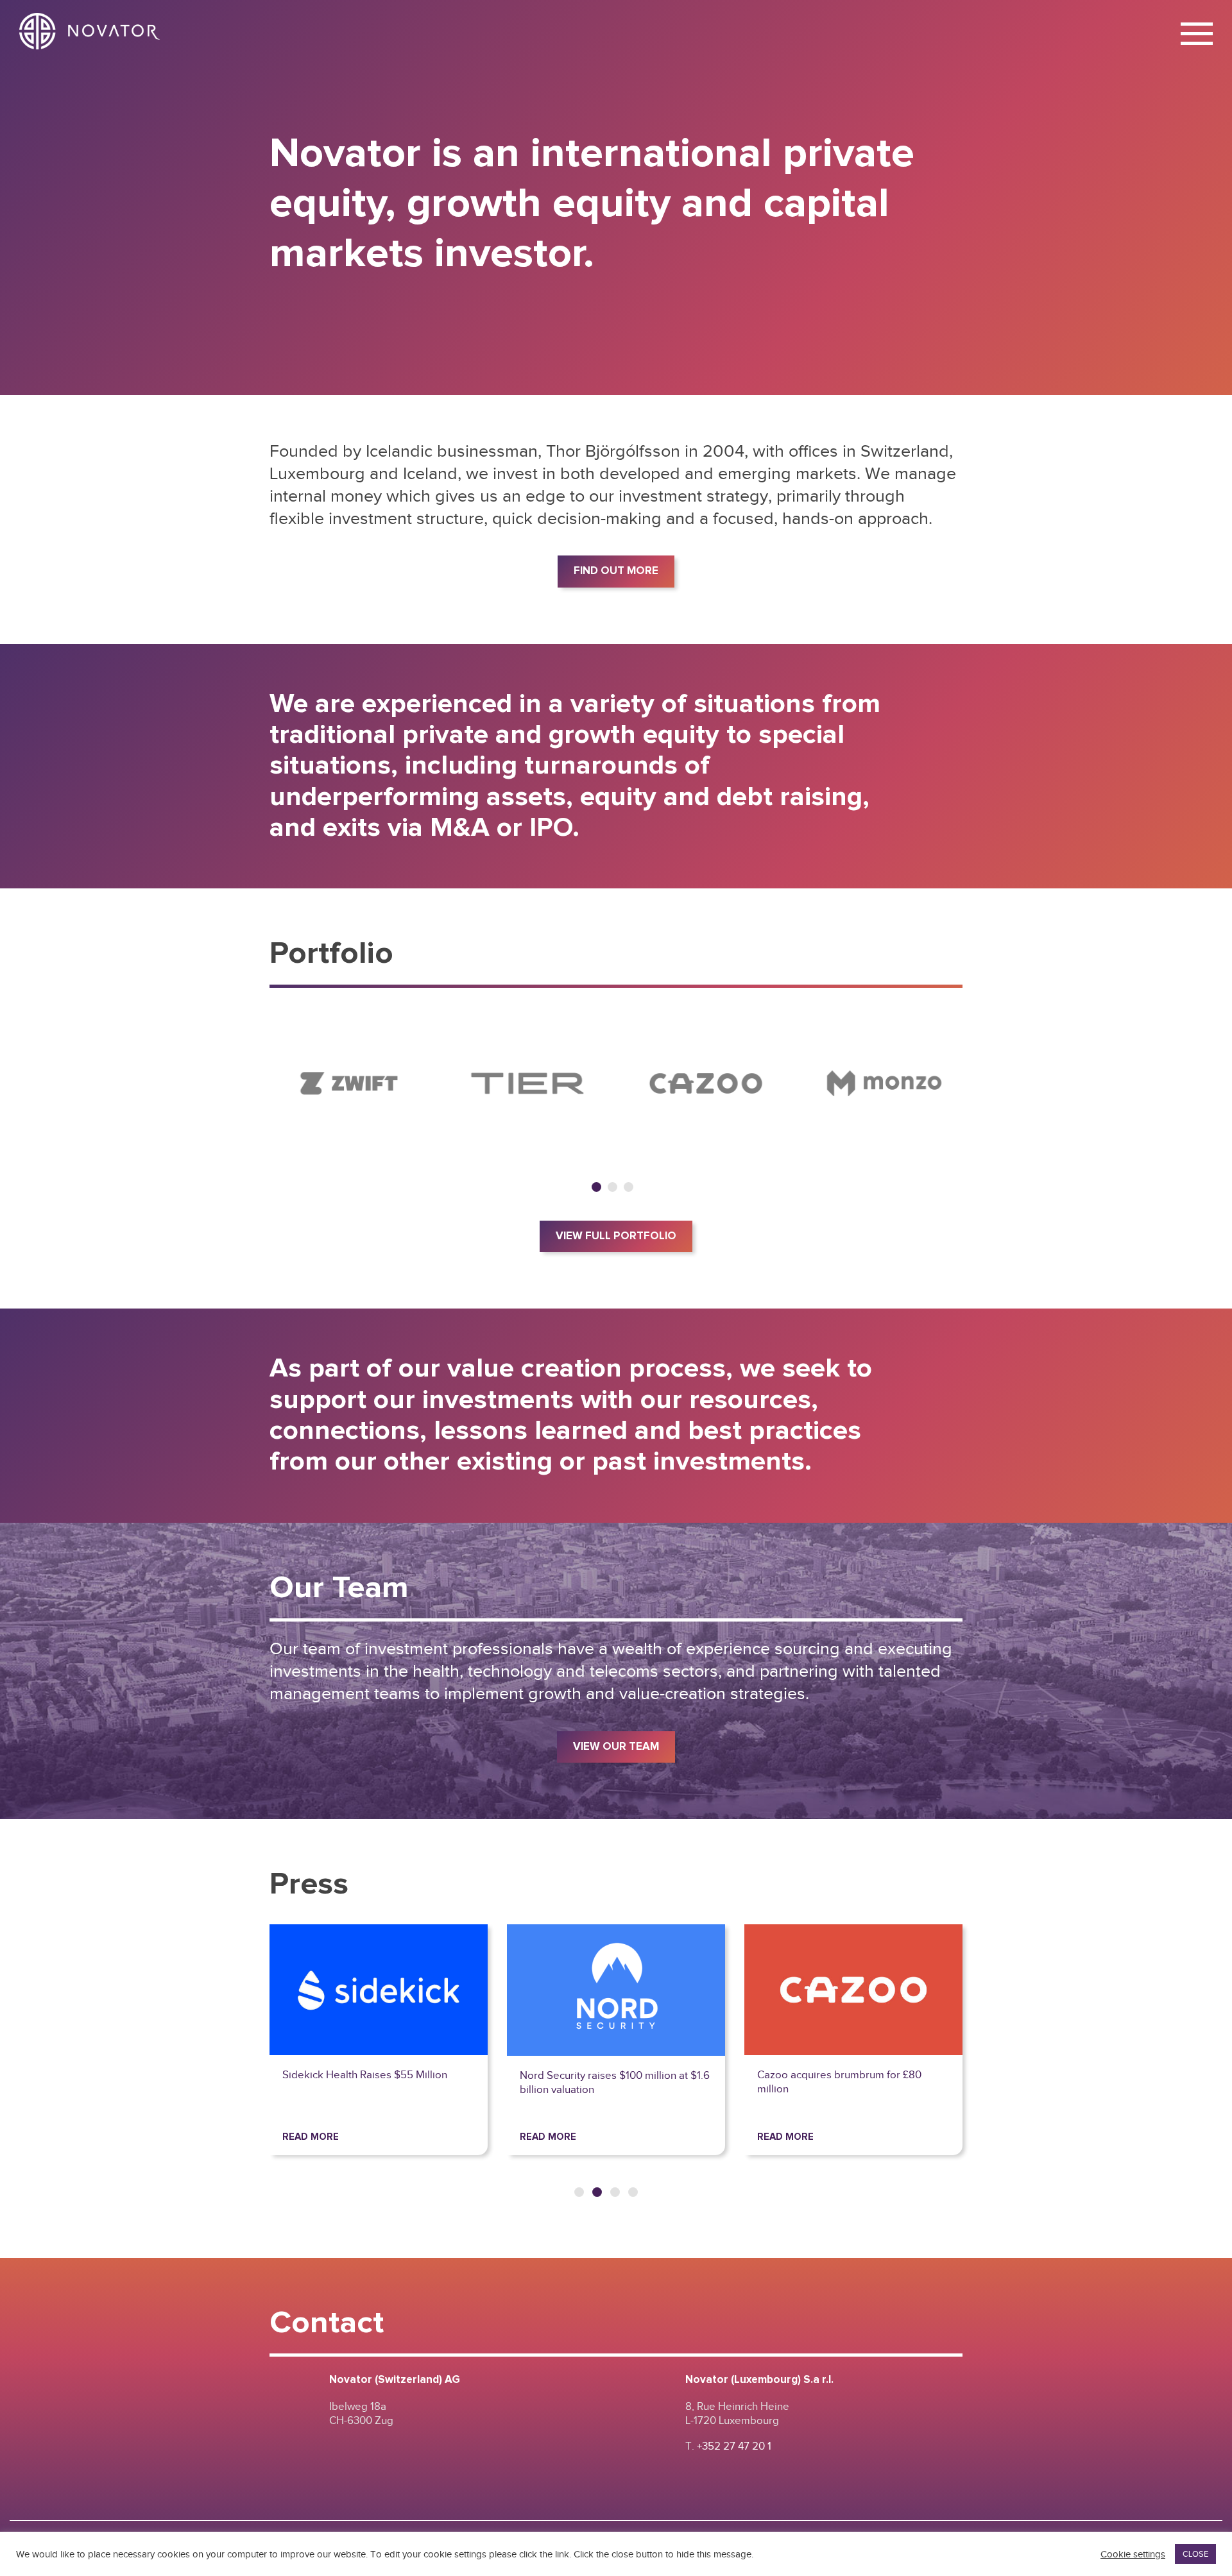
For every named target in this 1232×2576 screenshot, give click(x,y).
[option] (349, 1083)
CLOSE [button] (1195, 2554)
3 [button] (629, 1187)
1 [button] (596, 1187)
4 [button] (633, 2192)
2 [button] (612, 1187)
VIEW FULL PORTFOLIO (616, 1236)
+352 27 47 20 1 (734, 2446)
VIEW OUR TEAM (616, 1747)
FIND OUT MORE (616, 571)
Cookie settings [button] (1133, 2554)
